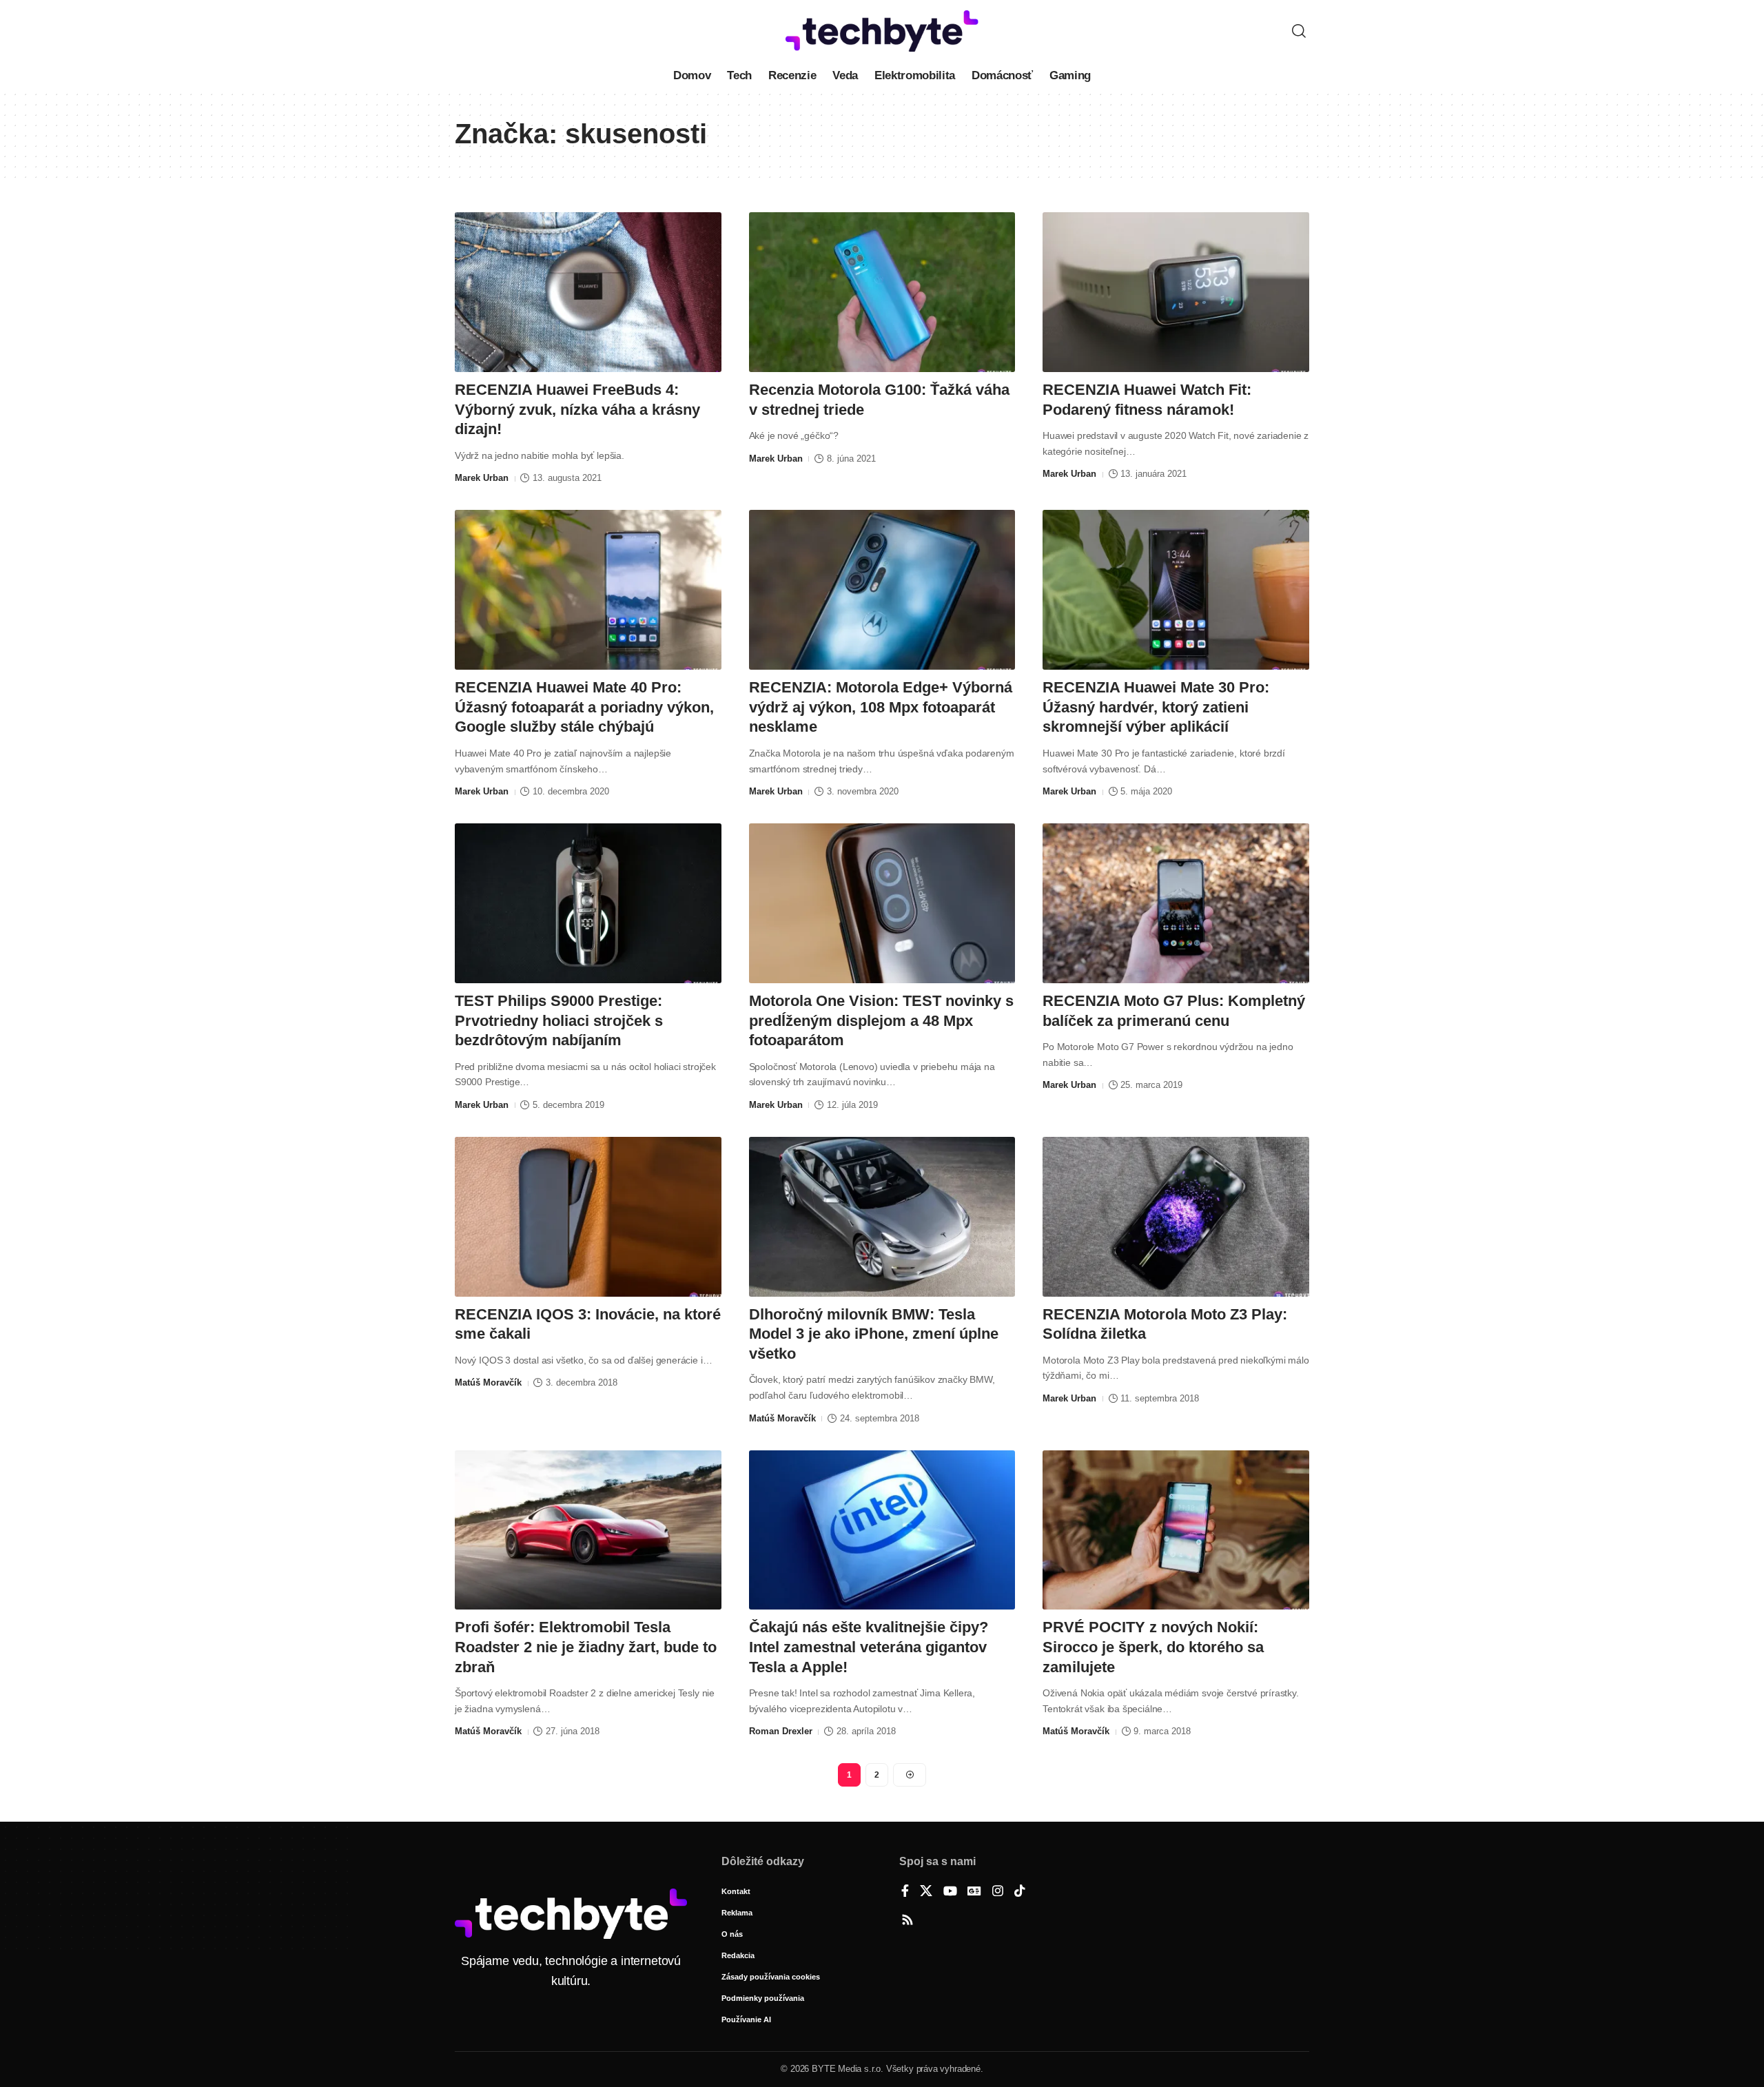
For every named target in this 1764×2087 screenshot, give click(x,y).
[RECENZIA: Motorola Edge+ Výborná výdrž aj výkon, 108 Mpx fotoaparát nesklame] (882, 590)
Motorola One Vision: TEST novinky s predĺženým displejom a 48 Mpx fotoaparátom (881, 1020)
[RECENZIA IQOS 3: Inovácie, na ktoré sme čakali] (588, 1217)
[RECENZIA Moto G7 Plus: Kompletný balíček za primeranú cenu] (1176, 903)
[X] (926, 1892)
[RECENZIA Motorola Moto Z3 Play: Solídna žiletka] (1176, 1217)
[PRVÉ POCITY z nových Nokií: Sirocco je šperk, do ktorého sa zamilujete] (1176, 1530)
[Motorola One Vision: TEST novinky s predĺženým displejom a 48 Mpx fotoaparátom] (882, 903)
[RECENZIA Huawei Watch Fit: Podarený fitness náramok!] (1176, 292)
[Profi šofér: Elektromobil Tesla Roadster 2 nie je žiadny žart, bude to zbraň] (588, 1530)
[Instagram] (998, 1892)
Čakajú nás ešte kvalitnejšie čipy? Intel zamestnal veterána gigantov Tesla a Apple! (869, 1647)
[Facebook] (905, 1892)
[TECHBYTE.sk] (882, 31)
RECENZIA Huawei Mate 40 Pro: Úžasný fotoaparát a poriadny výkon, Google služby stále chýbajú (584, 707)
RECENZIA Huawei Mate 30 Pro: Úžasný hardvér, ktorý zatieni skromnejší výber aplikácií (1156, 707)
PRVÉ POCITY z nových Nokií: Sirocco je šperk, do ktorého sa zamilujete (1153, 1647)
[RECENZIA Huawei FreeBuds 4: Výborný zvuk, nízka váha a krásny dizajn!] (588, 292)
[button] (1299, 31)
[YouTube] (950, 1892)
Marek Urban (482, 478)
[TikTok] (1020, 1892)
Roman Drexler (781, 1731)
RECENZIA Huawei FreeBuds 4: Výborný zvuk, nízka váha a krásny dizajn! (577, 409)
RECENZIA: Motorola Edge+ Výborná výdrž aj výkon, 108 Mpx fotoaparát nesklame (881, 707)
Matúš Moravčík (488, 1382)
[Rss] (907, 1921)
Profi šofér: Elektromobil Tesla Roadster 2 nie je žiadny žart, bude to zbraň (586, 1647)
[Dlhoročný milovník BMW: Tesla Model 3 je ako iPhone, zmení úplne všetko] (882, 1217)
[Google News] (974, 1892)
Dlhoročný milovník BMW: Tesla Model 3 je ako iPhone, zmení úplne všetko (874, 1334)
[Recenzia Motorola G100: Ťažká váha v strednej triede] (882, 292)
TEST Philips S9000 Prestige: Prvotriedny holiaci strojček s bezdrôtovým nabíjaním (559, 1020)
